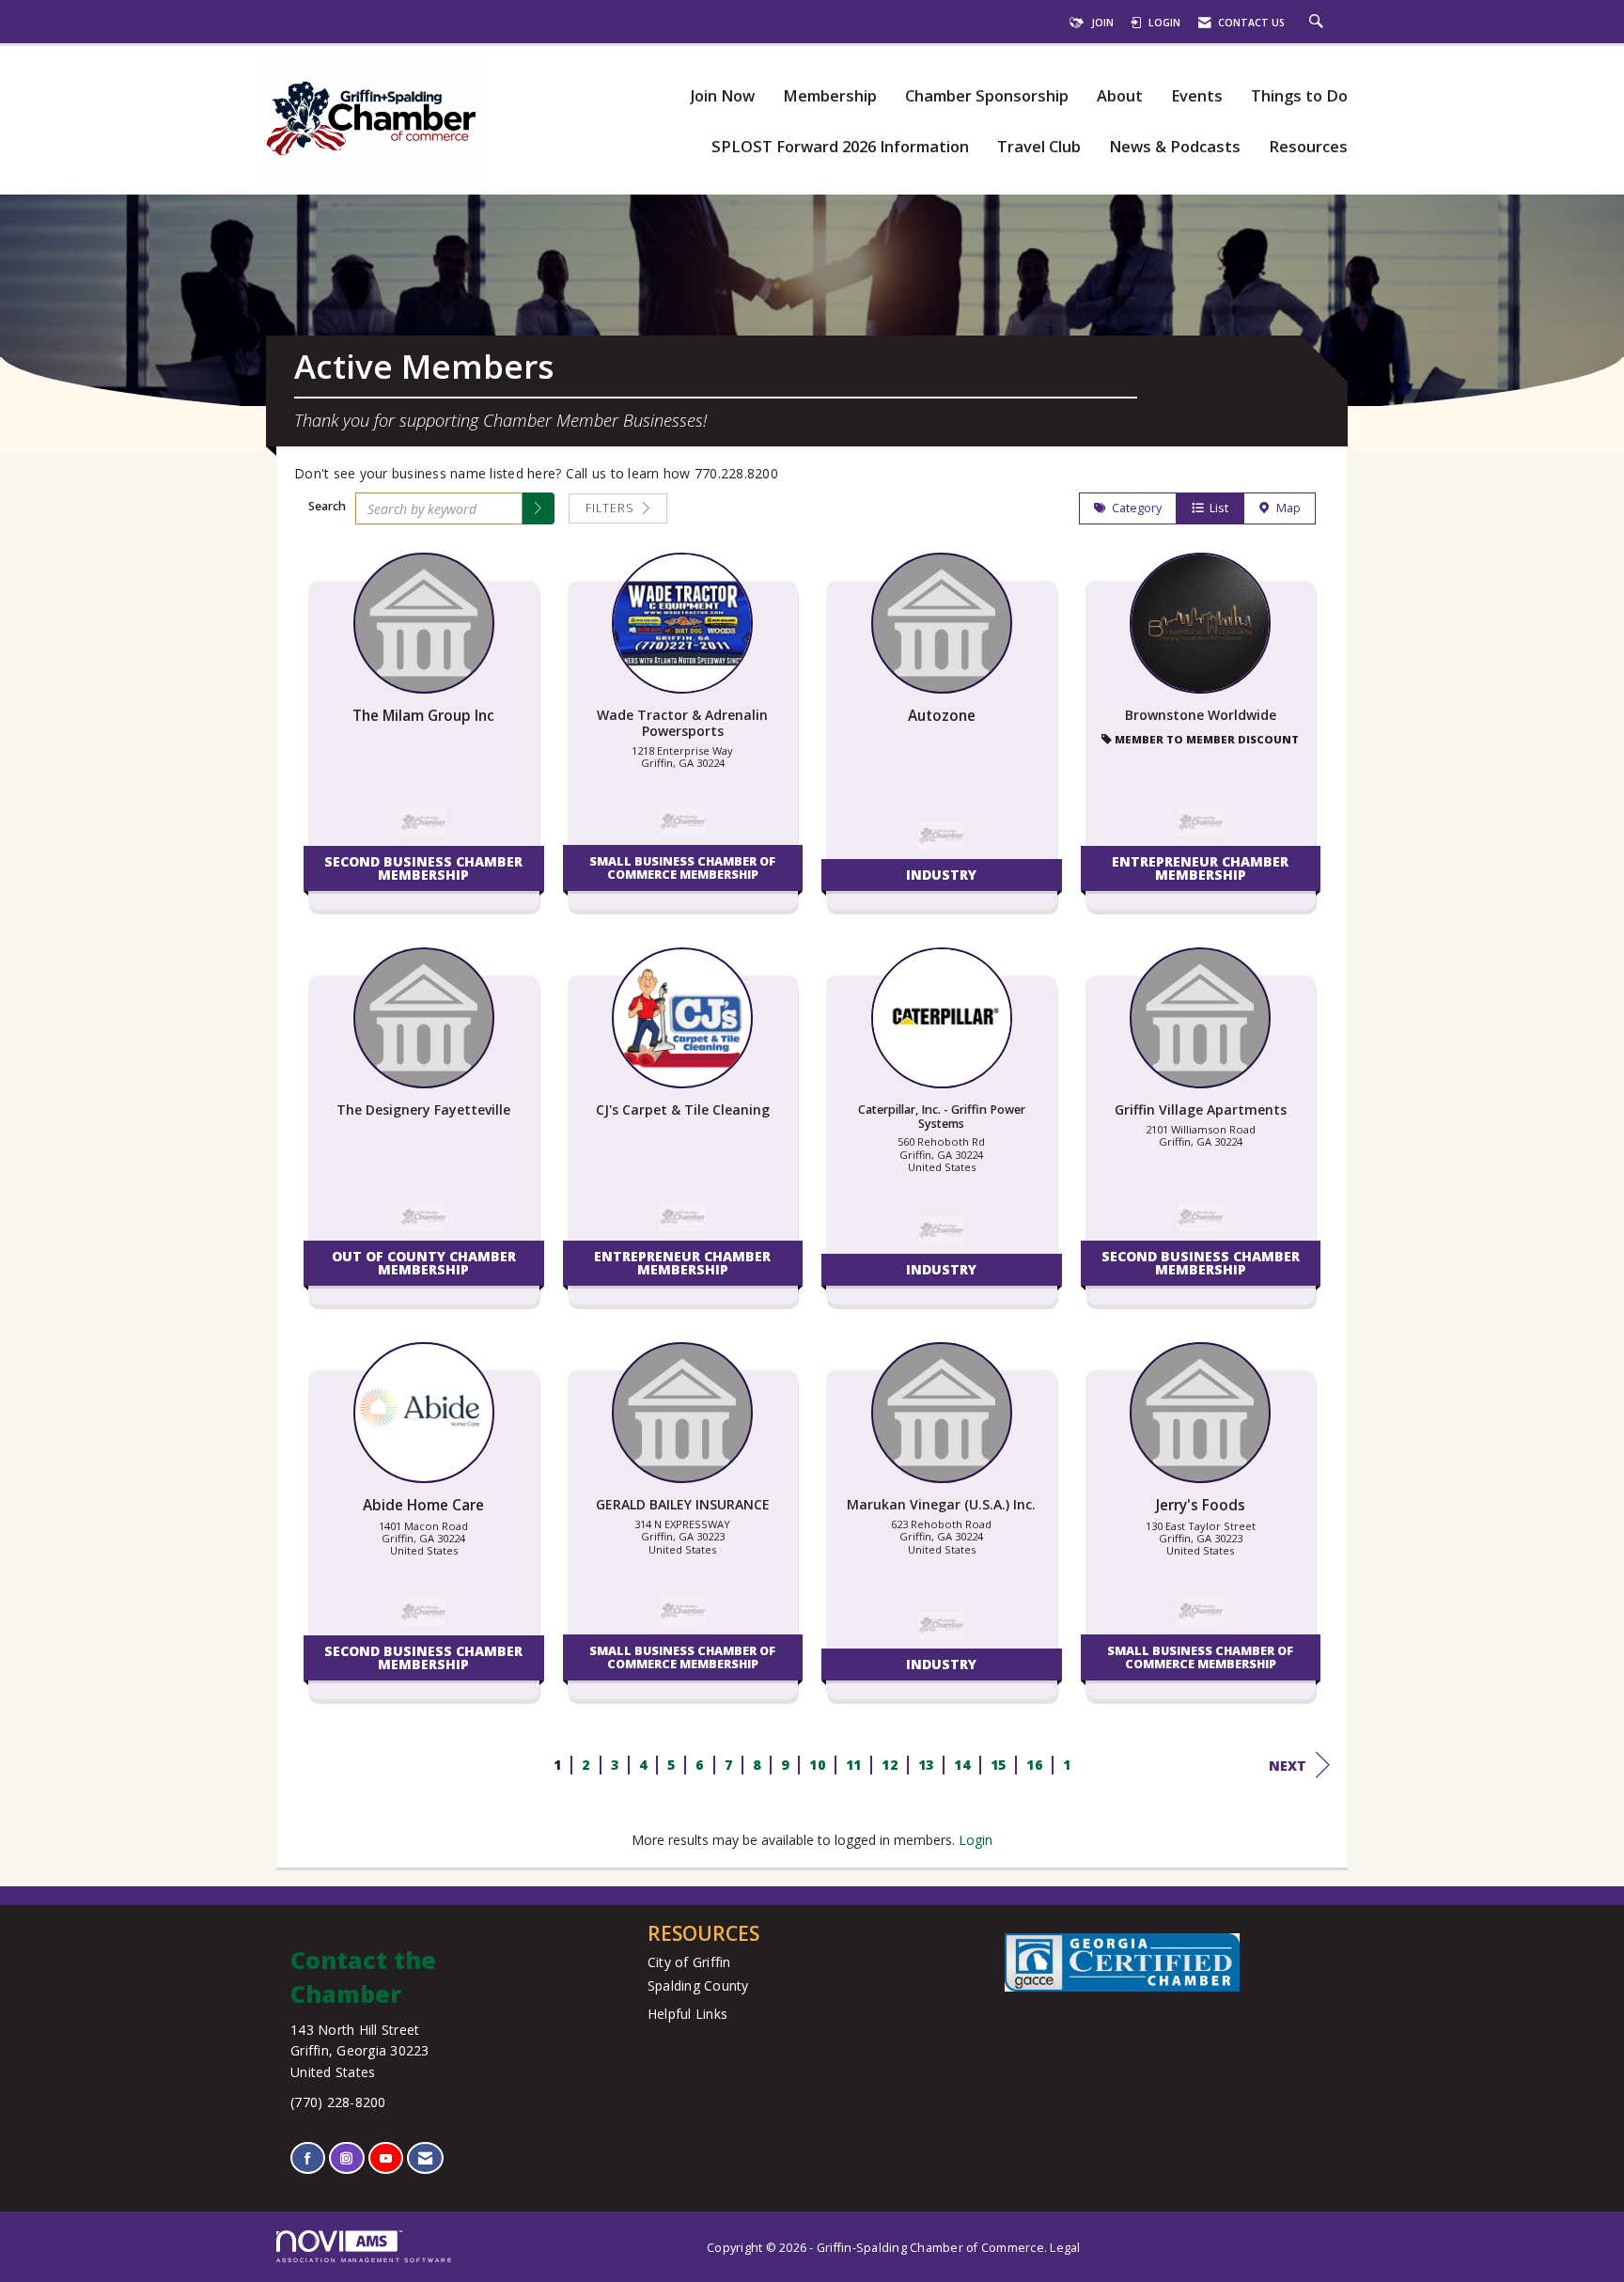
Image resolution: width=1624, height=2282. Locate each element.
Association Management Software (365, 2260)
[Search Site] (1319, 23)
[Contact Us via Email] (425, 2158)
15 (998, 1765)
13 (925, 1765)
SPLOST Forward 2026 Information (840, 147)
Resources (1308, 147)
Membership (830, 96)
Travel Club (1039, 147)
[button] (539, 508)
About (1120, 96)
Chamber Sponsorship (987, 96)
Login (976, 1840)
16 (1034, 1765)
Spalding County (698, 1985)
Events (1197, 96)
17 (1070, 1765)
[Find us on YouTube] (386, 2158)
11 (853, 1765)
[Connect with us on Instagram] (346, 2158)
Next (1288, 1766)
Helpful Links (687, 2014)
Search (327, 506)
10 (817, 1765)
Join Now (722, 96)
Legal (1065, 2248)
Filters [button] (612, 508)
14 (962, 1765)
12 (890, 1765)
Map (1286, 508)
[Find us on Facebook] (308, 2158)
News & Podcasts (1175, 147)
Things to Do (1299, 96)
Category (1134, 508)
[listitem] (424, 741)
